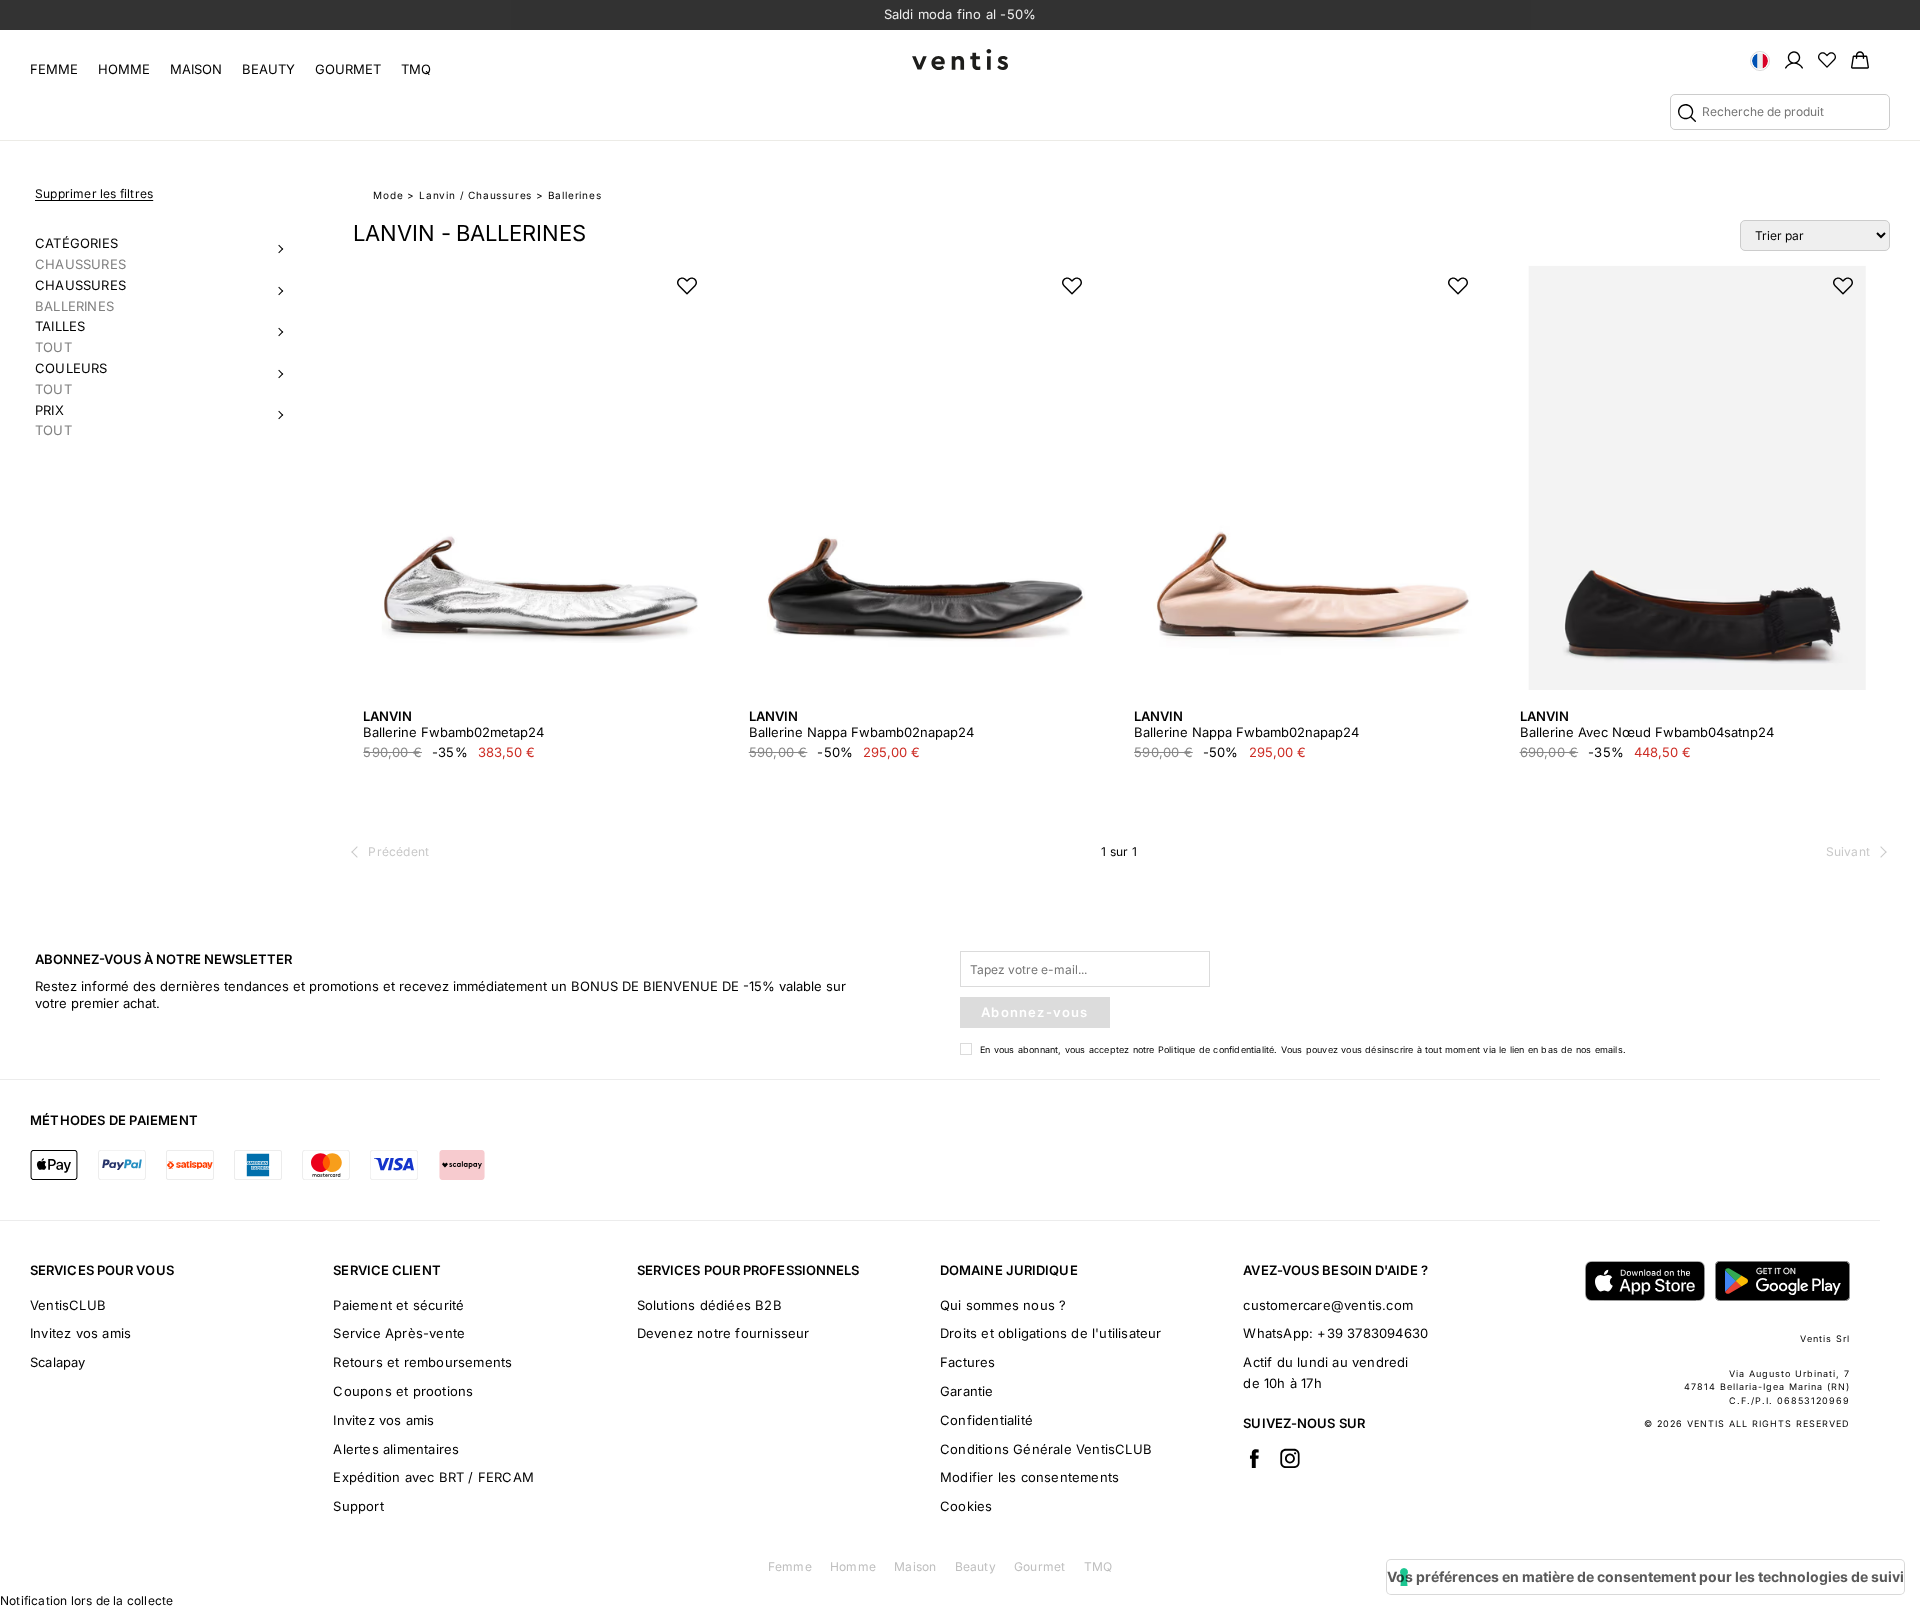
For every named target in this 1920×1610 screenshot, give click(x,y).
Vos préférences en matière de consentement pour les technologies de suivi (1645, 1576)
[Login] (1794, 59)
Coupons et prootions (403, 1391)
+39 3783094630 (1372, 1333)
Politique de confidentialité (1216, 1049)
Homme (124, 69)
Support (358, 1506)
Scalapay (58, 1362)
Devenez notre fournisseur (723, 1333)
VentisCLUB (68, 1305)
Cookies (966, 1506)
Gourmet (348, 69)
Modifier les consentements (1029, 1477)
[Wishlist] (1827, 59)
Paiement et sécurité (398, 1305)
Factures (968, 1362)
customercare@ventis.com (1328, 1305)
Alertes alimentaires (396, 1449)
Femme (54, 69)
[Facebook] (1254, 1458)
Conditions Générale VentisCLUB (1046, 1449)
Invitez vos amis (80, 1333)
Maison (196, 69)
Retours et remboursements (422, 1362)
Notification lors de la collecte (86, 1600)
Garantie (967, 1391)
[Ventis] (960, 59)
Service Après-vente (399, 1333)
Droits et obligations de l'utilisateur (1051, 1333)
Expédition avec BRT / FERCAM (433, 1477)
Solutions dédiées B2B (709, 1305)
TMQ (416, 69)
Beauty (268, 69)
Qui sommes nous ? (1003, 1305)
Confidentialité (986, 1420)
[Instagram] (1290, 1458)
